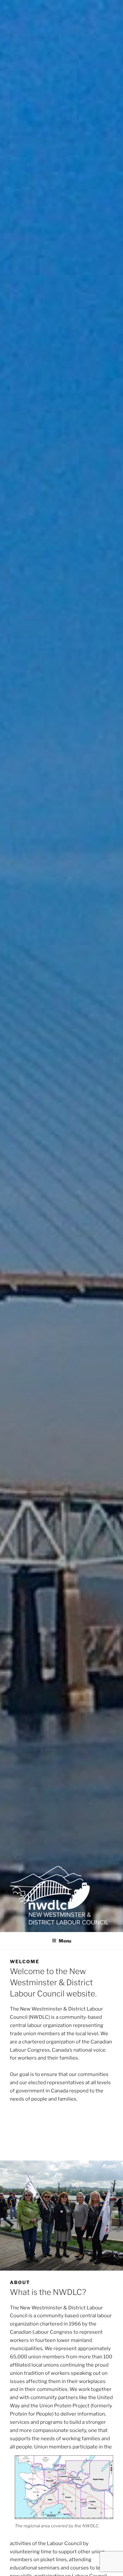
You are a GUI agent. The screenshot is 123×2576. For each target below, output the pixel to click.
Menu (65, 1941)
